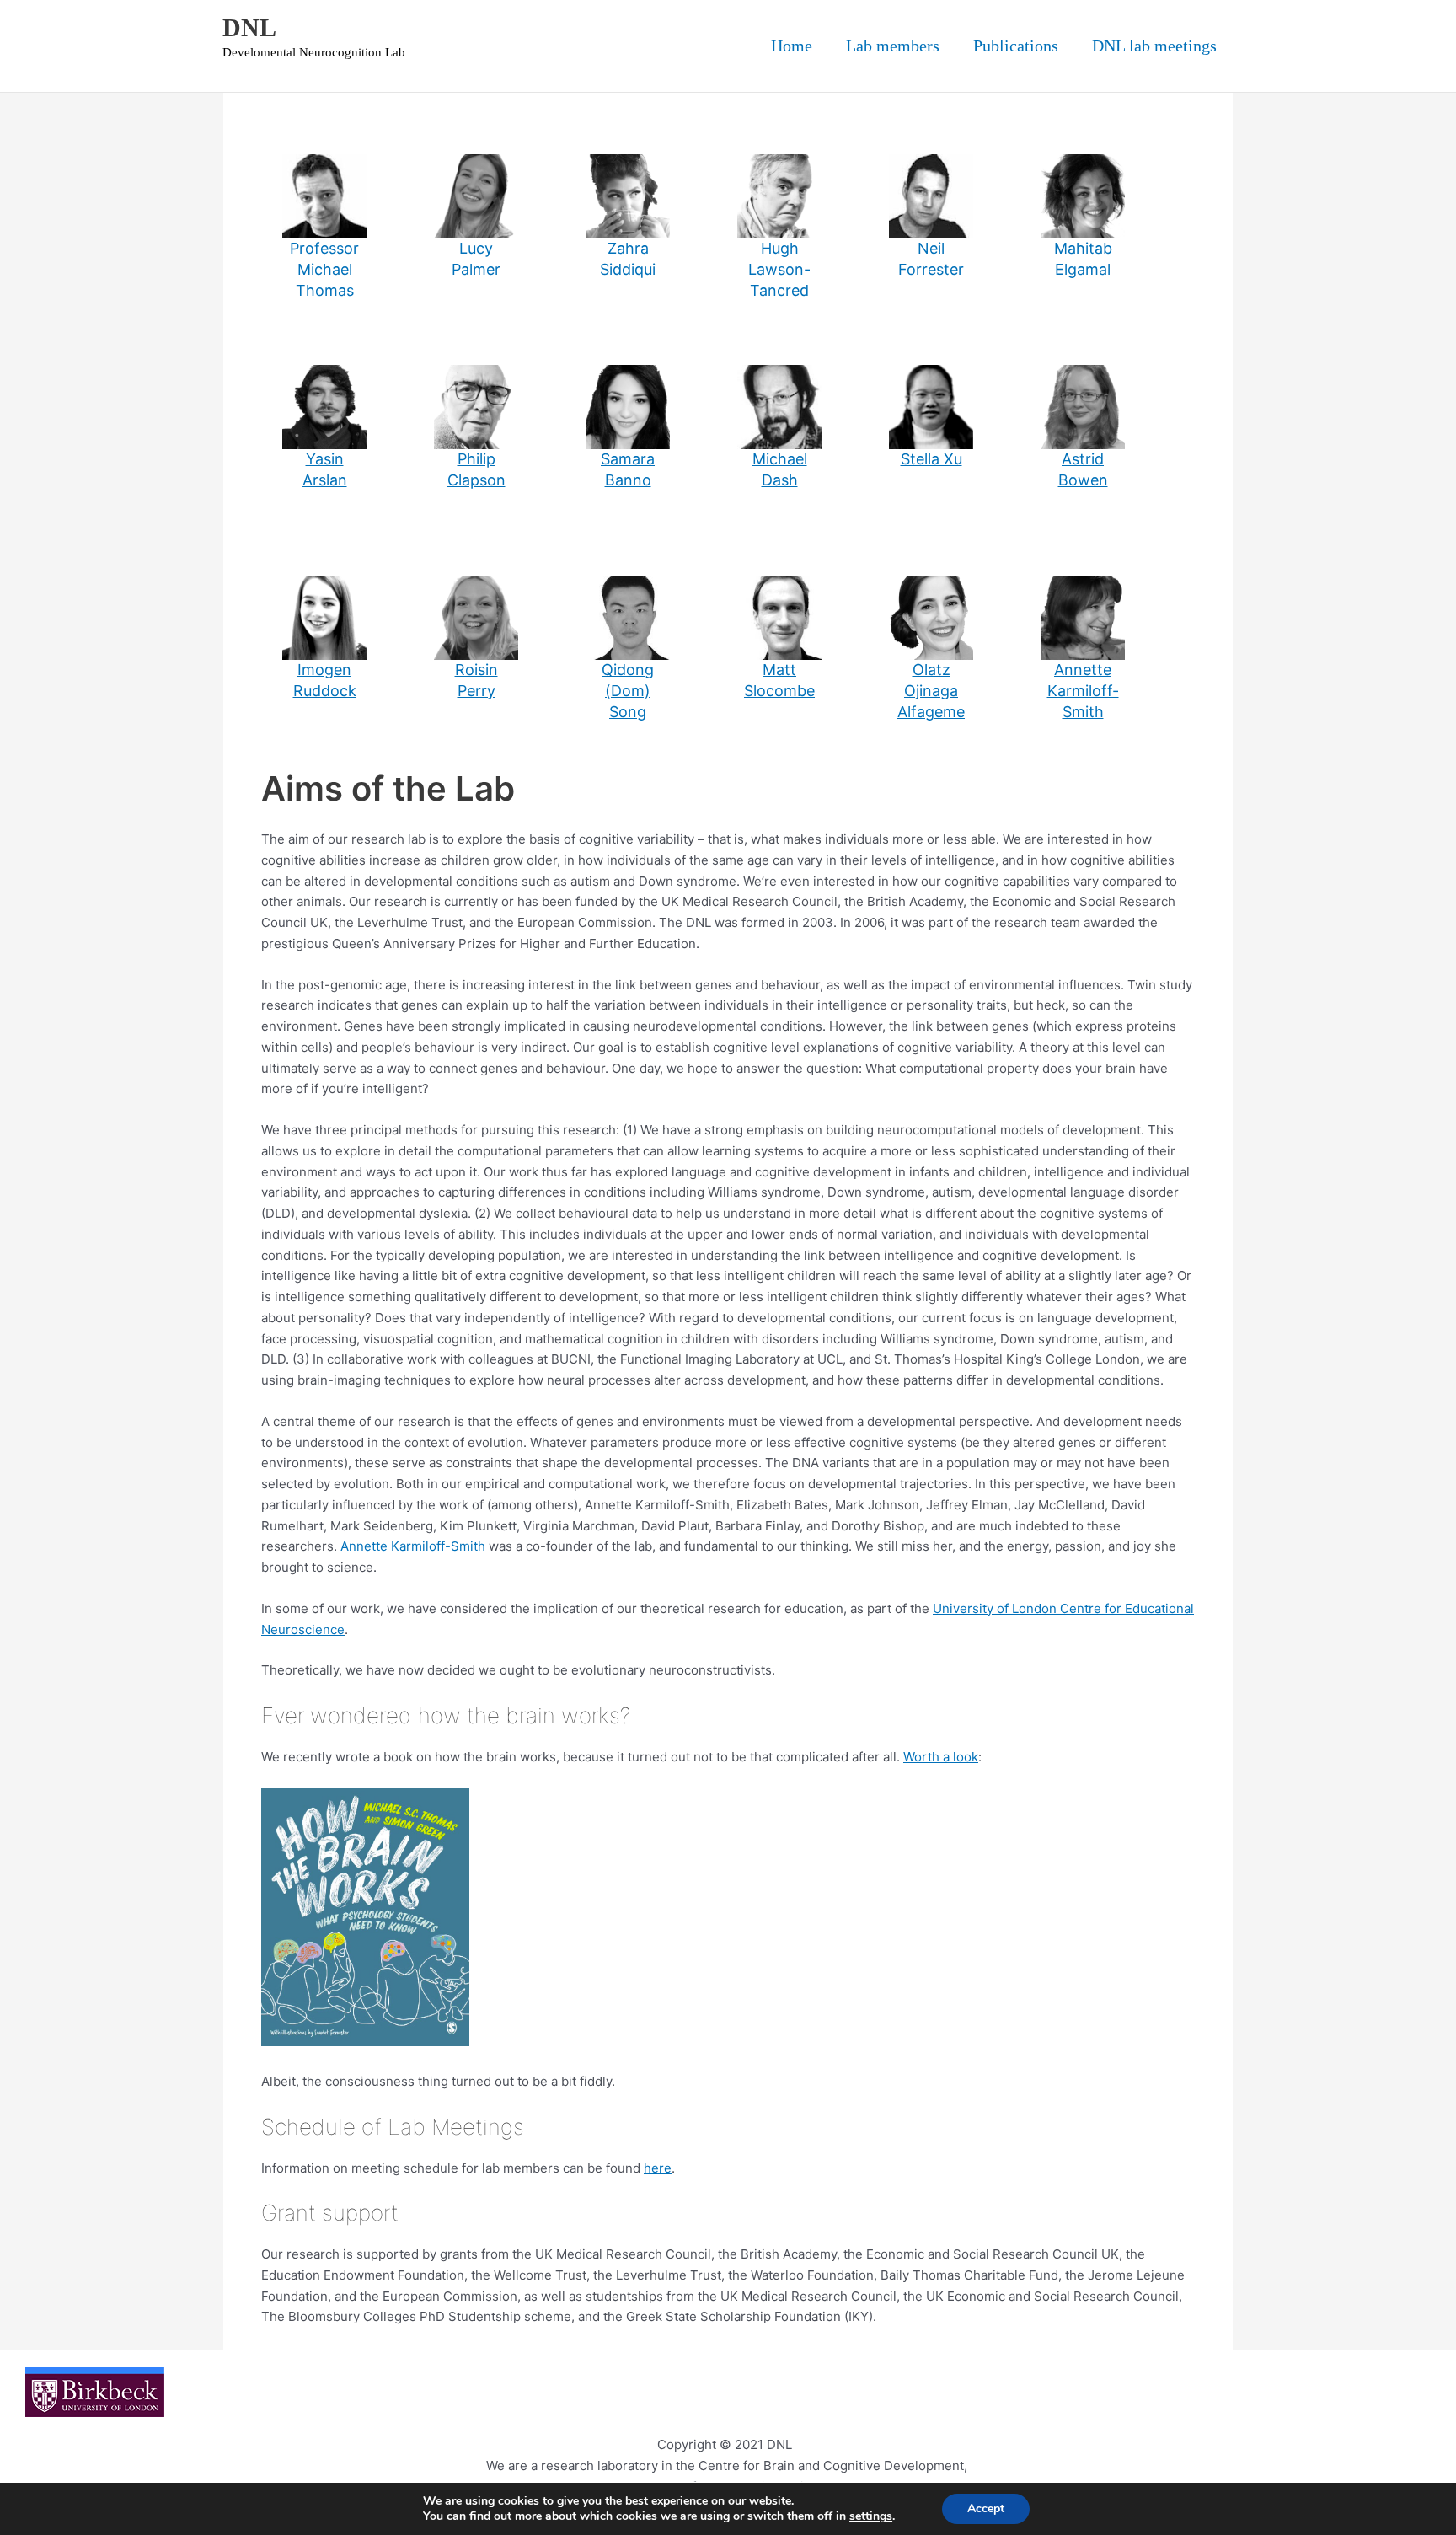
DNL (249, 27)
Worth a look (941, 1757)
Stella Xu (931, 459)
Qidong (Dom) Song (628, 691)
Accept (986, 2508)
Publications (1016, 46)
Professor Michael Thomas (324, 269)
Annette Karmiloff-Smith (1083, 691)
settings (871, 2516)
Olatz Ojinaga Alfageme (931, 691)
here (658, 2168)
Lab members (893, 46)
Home (792, 46)
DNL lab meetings (1154, 46)
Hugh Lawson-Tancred (779, 269)
